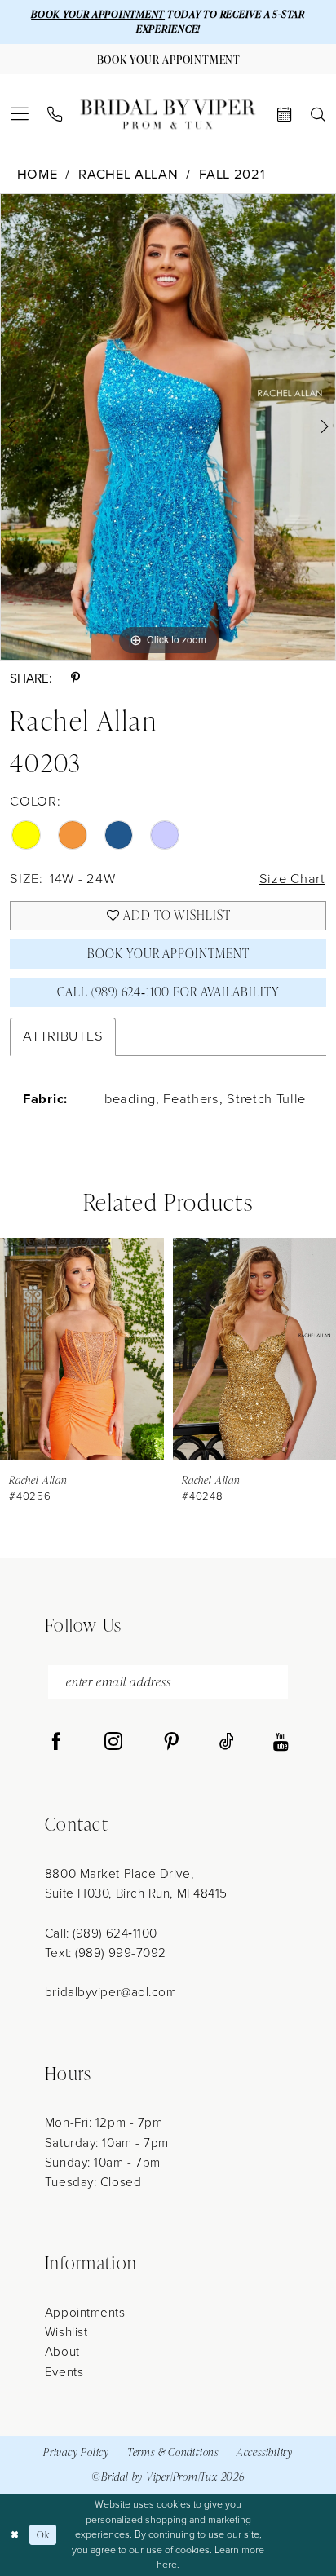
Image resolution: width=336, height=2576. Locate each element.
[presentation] (82, 1349)
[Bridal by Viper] (168, 115)
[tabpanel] (168, 427)
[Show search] (318, 115)
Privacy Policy (76, 2452)
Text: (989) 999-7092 (106, 1953)
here (167, 2565)
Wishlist (66, 2332)
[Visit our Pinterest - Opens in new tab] (171, 1743)
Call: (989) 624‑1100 (101, 1933)
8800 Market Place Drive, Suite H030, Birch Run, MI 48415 (136, 1883)
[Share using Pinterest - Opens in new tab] (75, 678)
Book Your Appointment (168, 953)
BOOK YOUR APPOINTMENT (98, 14)
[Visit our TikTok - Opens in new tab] (227, 1743)
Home (38, 175)
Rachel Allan (128, 175)
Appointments (85, 2312)
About (62, 2351)
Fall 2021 (232, 175)
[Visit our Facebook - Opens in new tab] (56, 1743)
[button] (20, 114)
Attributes (63, 1036)
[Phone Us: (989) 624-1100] (55, 115)
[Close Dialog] (15, 2535)
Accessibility (265, 2452)
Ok (43, 2535)
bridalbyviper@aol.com (111, 1992)
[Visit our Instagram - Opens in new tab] (113, 1743)
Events (64, 2372)
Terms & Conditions (173, 2452)
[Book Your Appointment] (284, 115)
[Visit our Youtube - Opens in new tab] (281, 1743)
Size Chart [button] (292, 879)
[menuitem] (20, 114)
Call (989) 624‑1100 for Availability (168, 992)
